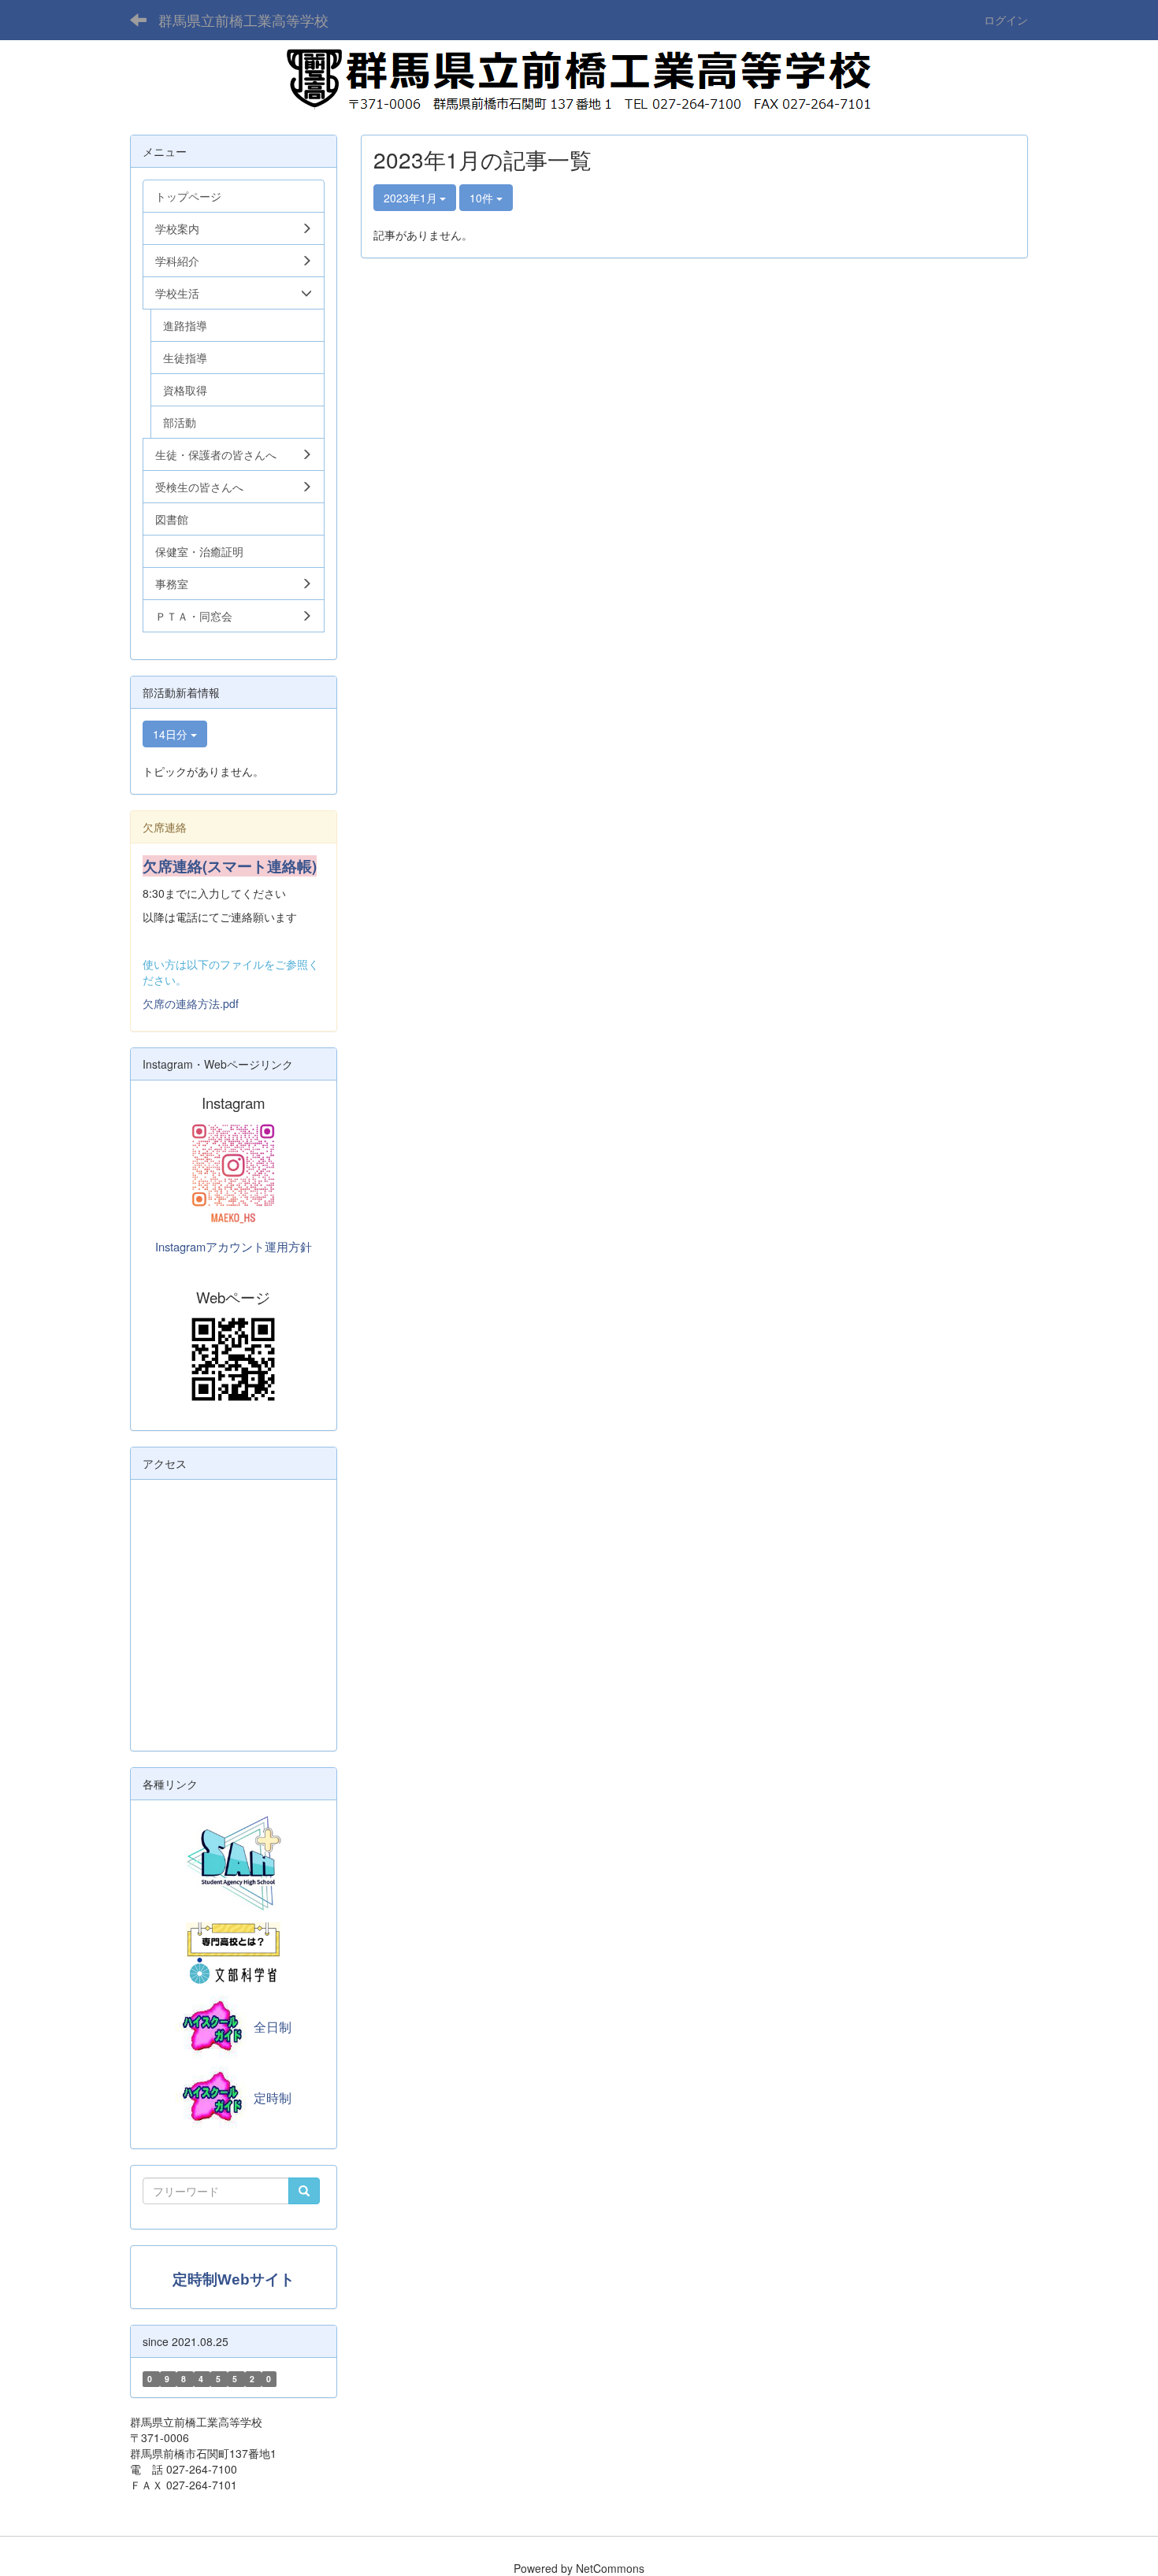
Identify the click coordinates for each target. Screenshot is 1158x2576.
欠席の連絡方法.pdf (191, 1003)
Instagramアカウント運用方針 (234, 1246)
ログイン (1006, 20)
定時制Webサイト (234, 2279)
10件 (483, 198)
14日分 (172, 734)
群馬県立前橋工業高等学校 (243, 20)
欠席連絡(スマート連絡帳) (230, 866)
